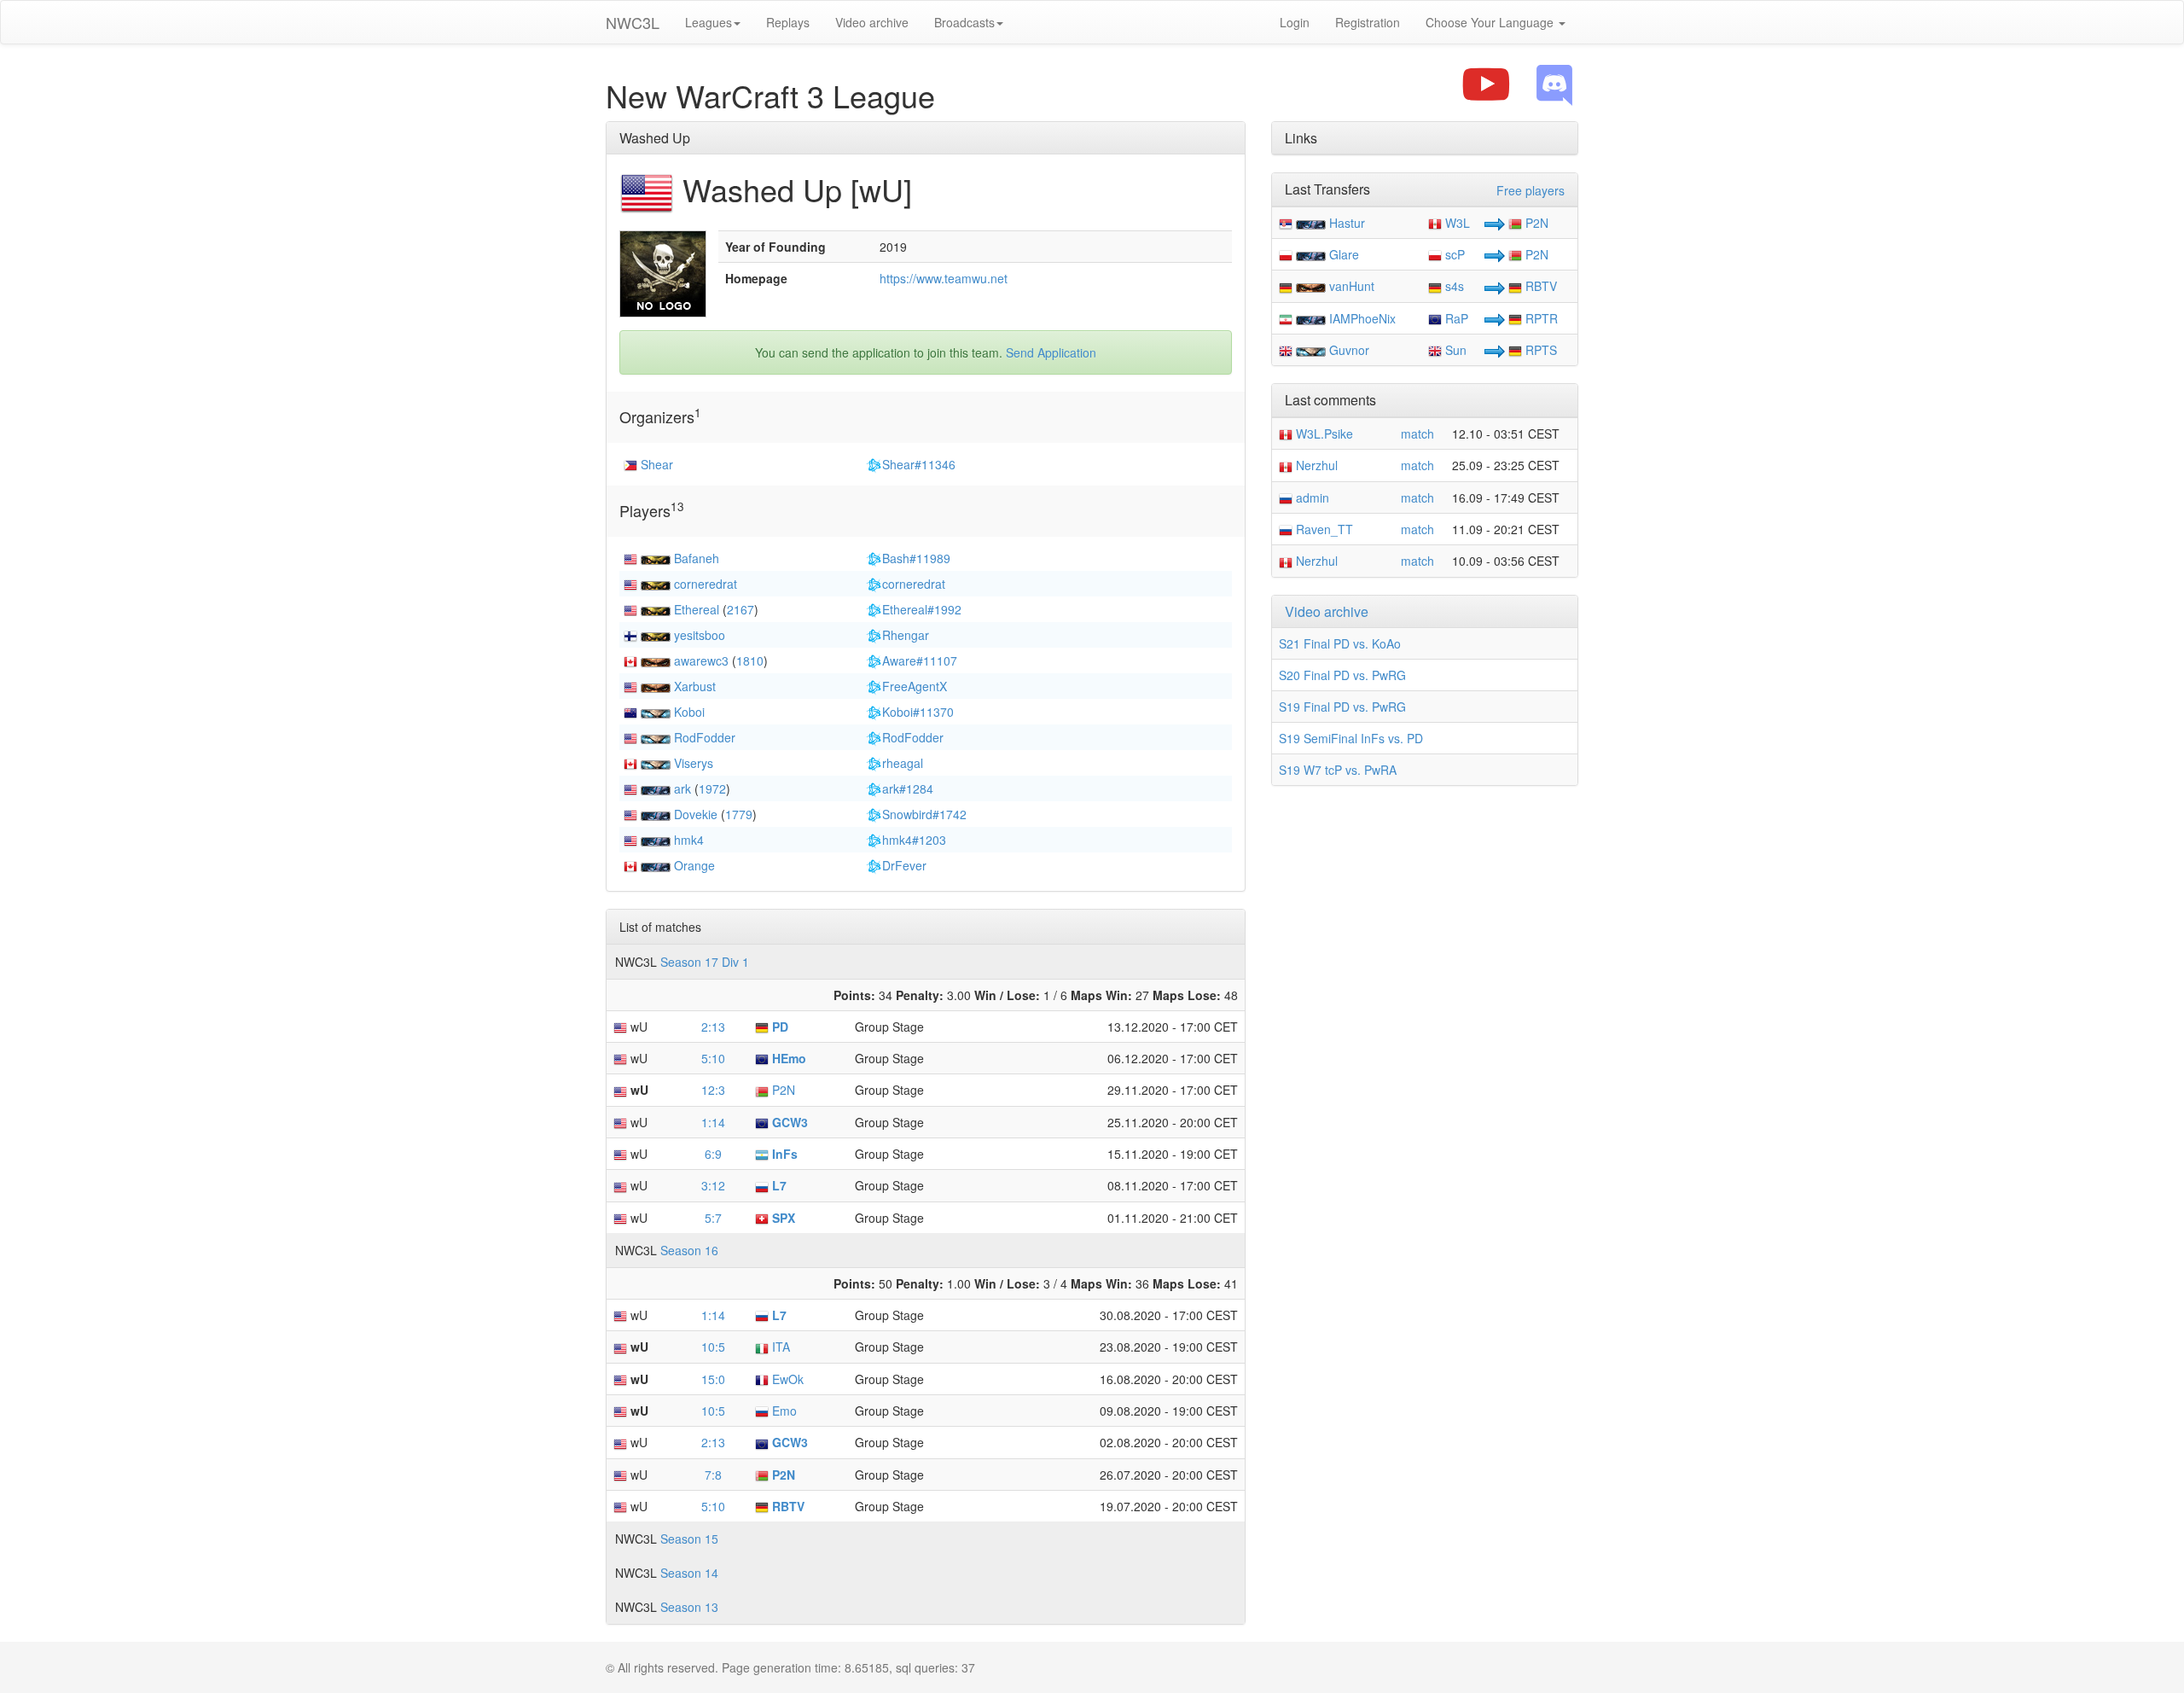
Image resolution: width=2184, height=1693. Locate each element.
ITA (779, 1347)
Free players (1531, 190)
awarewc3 (701, 660)
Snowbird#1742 (924, 814)
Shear (657, 464)
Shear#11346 (919, 464)
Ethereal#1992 (922, 609)
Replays (788, 22)
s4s (1453, 286)
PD (778, 1027)
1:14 (713, 1122)
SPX (782, 1218)
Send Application (1051, 352)
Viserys (694, 763)
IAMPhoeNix (1362, 318)
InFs (783, 1154)
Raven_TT (1323, 529)
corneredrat (706, 584)
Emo (783, 1411)
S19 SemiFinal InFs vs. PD (1351, 738)
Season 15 (689, 1539)
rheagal (903, 763)
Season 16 (689, 1250)
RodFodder (705, 737)
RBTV (787, 1506)
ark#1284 (908, 788)
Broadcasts (964, 22)
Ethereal (697, 609)
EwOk (786, 1379)
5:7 (713, 1218)
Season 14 (689, 1573)
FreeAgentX (915, 686)
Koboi (689, 712)
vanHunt (1352, 286)
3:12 (713, 1185)
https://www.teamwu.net (944, 278)
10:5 (713, 1347)
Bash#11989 (916, 558)
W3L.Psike (1323, 433)
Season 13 (689, 1607)
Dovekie (696, 814)
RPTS (1539, 350)
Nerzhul (1315, 465)
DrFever (904, 865)
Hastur (1347, 223)
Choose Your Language (1491, 22)
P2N (782, 1090)
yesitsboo (700, 635)
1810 (750, 660)
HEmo (787, 1058)
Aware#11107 (920, 660)
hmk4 (689, 840)
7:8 (713, 1475)
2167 (741, 609)
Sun (1454, 350)
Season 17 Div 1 (705, 962)
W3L (1456, 223)
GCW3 (788, 1122)
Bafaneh (697, 558)
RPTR (1540, 318)
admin (1311, 497)
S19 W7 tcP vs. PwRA (1338, 770)
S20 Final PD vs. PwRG (1342, 675)
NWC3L (633, 22)
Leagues (709, 22)
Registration (1368, 22)
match (1417, 433)
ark (682, 788)
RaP (1455, 318)
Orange (694, 865)
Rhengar (906, 635)
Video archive (872, 22)
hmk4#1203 (914, 840)
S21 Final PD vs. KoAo (1340, 643)
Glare (1344, 254)
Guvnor (1349, 350)
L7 (778, 1185)
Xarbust (695, 686)
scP (1453, 254)
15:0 (713, 1379)
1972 (712, 788)
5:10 (713, 1058)
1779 (739, 814)
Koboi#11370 (918, 712)
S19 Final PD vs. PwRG (1342, 707)
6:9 (713, 1154)
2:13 (713, 1027)
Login (1295, 22)
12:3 (713, 1090)
